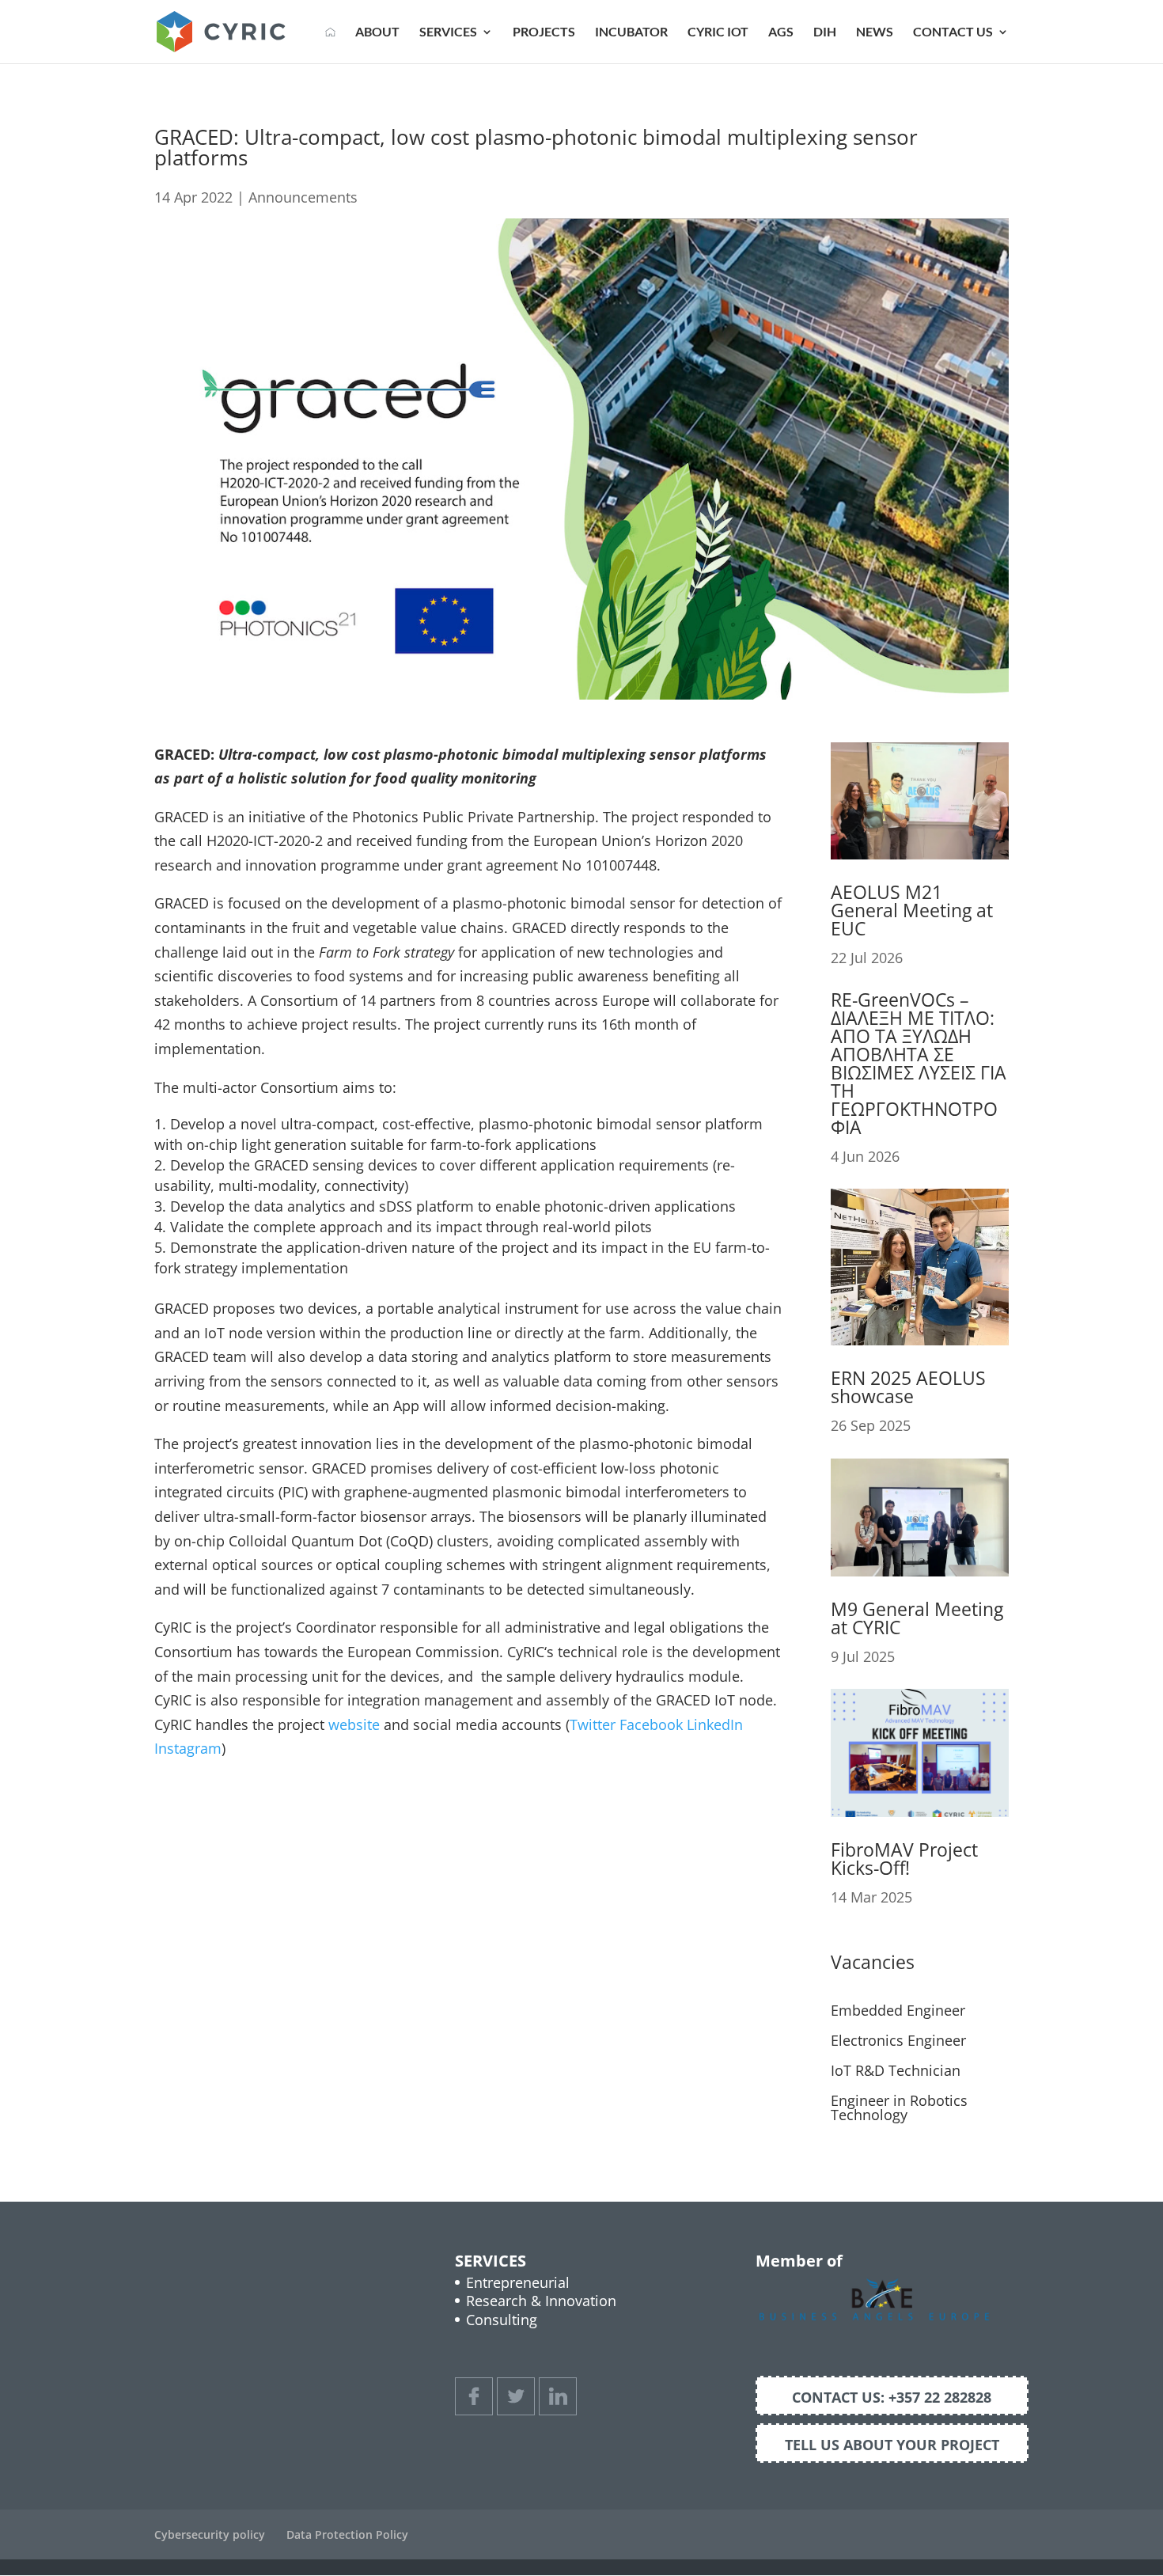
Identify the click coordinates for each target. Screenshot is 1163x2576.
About (377, 32)
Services (448, 32)
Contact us (953, 32)
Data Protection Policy (347, 2534)
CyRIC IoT (718, 32)
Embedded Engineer (898, 2010)
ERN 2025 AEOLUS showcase (908, 1387)
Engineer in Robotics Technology (899, 2107)
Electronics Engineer (898, 2040)
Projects (544, 32)
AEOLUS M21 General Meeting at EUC (912, 910)
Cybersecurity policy (210, 2534)
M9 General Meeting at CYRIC (917, 1618)
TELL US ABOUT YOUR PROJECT (892, 2445)
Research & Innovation (541, 2301)
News (875, 32)
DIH (825, 32)
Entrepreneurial (518, 2282)
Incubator (631, 32)
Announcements (303, 197)
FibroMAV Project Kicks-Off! (904, 1859)
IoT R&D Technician (896, 2070)
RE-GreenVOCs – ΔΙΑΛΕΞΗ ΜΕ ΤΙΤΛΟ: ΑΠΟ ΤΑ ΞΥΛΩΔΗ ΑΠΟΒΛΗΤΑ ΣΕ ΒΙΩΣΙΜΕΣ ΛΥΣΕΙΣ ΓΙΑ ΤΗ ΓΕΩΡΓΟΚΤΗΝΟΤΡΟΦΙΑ (919, 1063)
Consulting (502, 2320)
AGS (781, 32)
